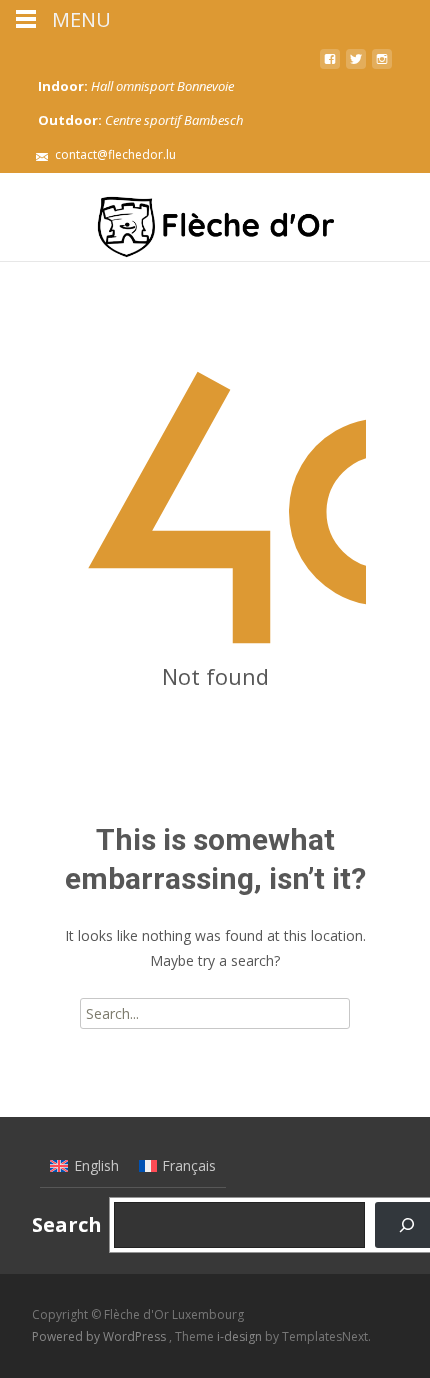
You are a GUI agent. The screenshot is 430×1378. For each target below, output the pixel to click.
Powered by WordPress (100, 1336)
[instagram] (382, 66)
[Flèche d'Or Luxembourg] (215, 217)
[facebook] (330, 66)
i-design (241, 1336)
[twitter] (356, 66)
